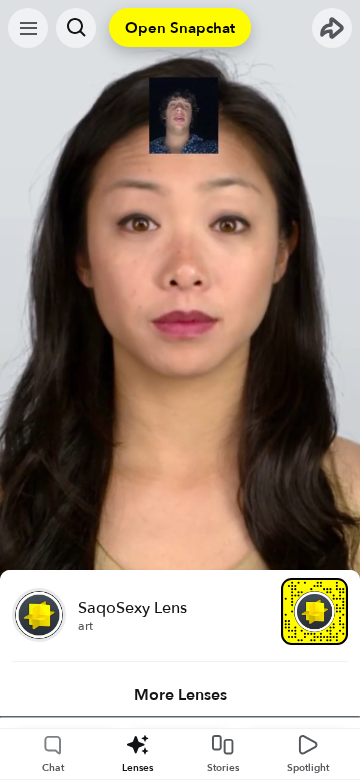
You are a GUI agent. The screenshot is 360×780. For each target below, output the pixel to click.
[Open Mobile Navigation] (28, 28)
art (85, 626)
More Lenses (180, 695)
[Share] (332, 28)
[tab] (180, 695)
